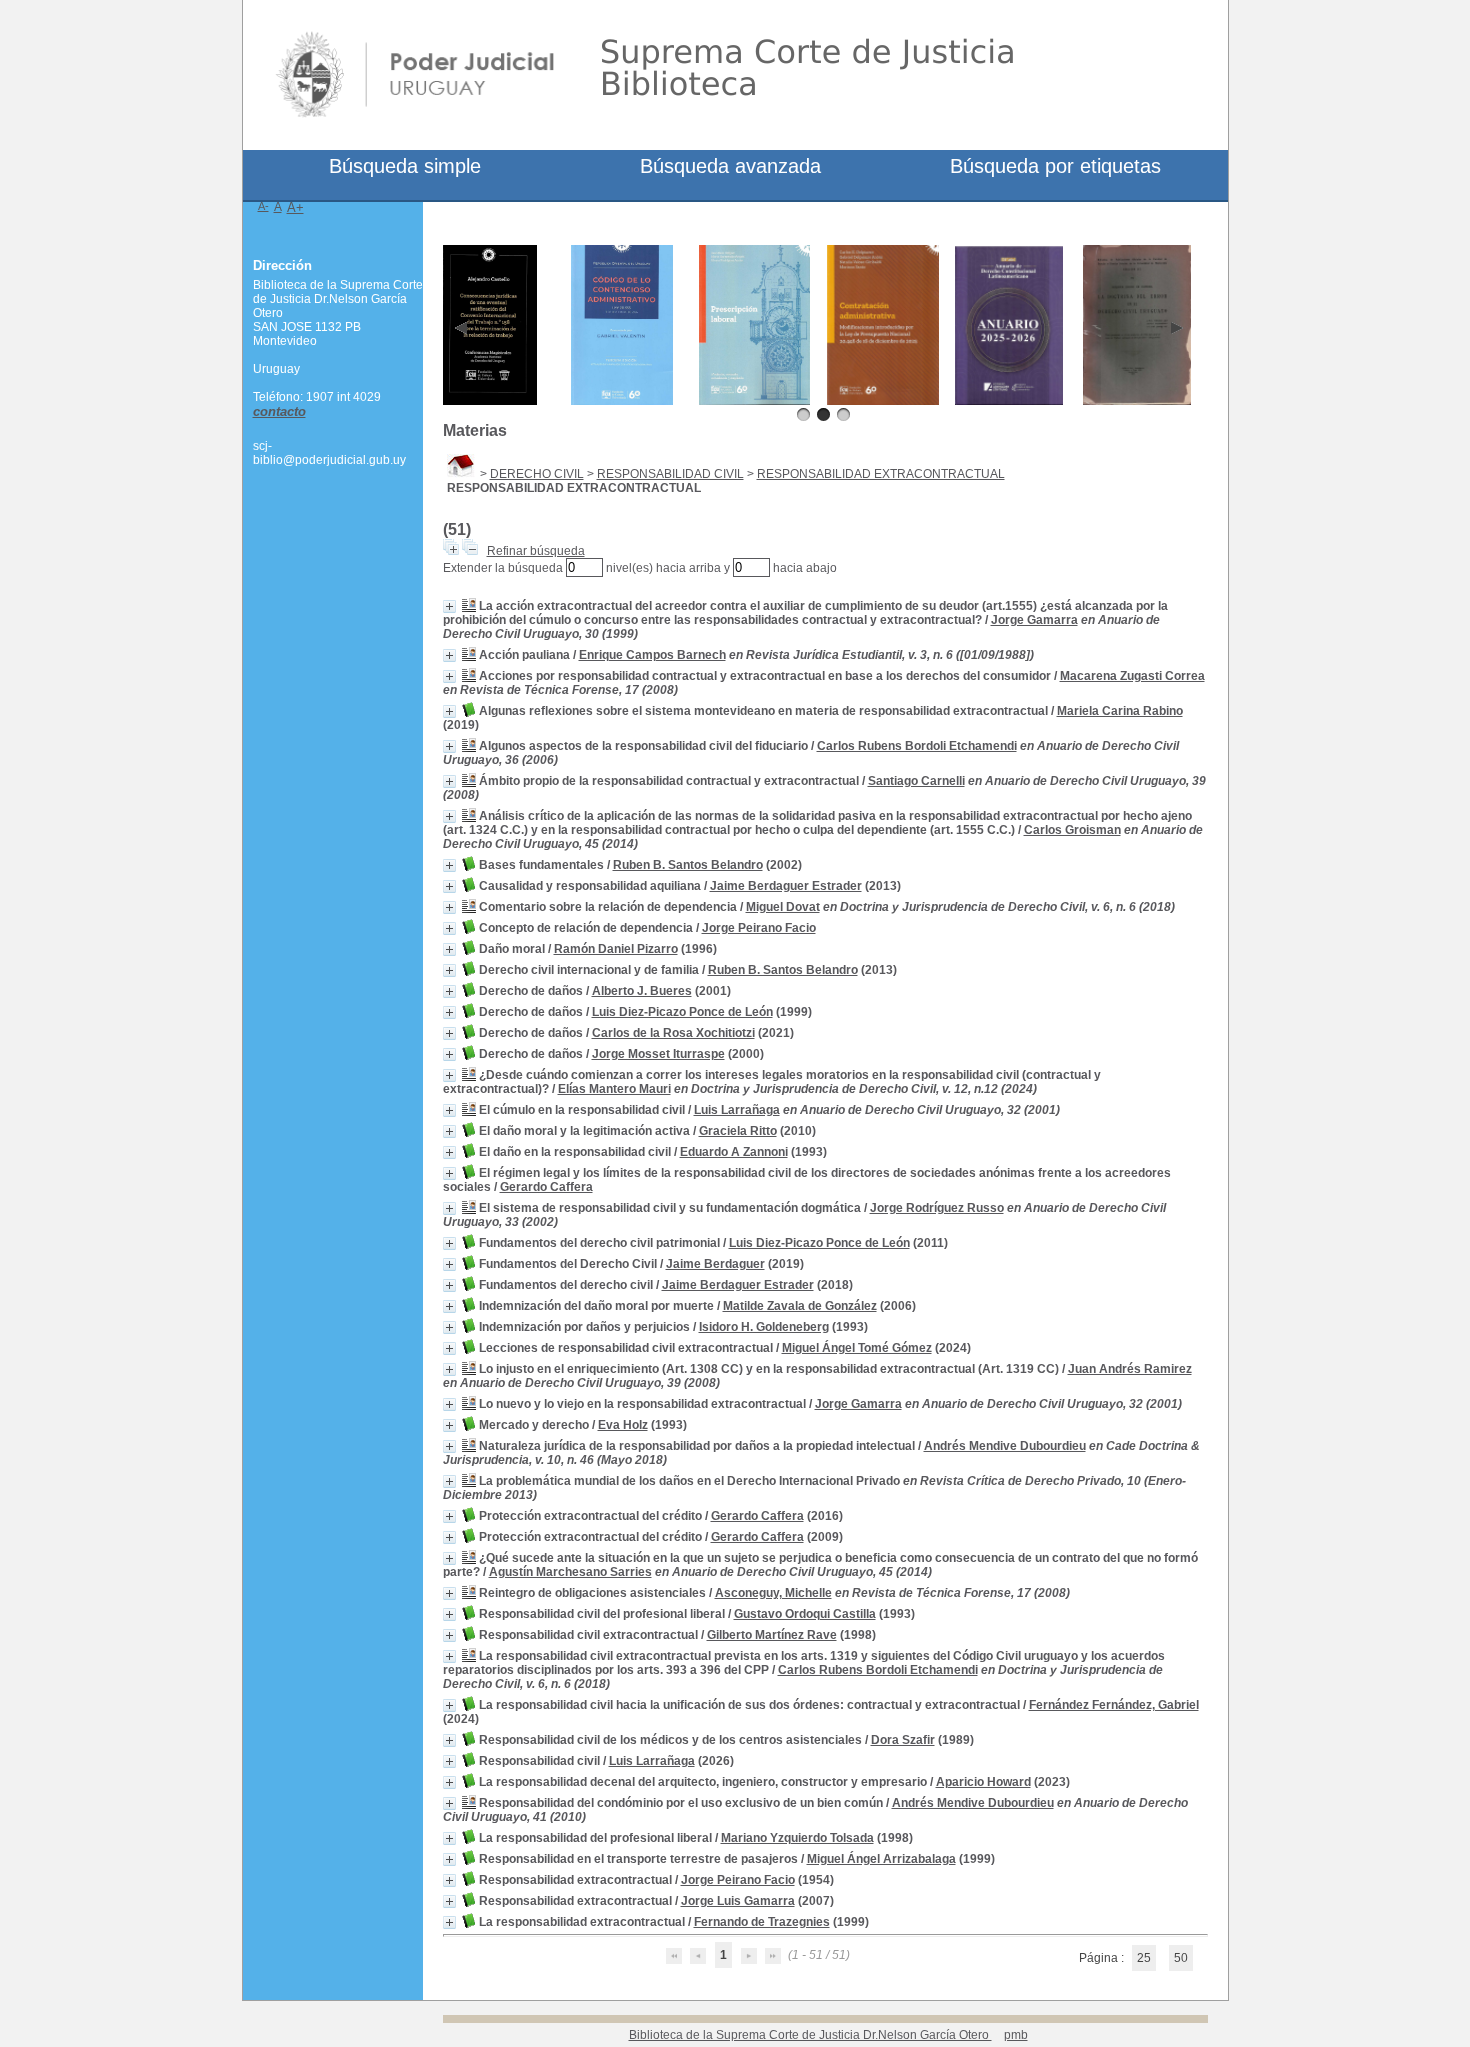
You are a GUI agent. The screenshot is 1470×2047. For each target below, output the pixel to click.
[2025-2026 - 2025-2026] (1009, 401)
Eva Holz (623, 1425)
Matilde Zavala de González (800, 1306)
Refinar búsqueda (536, 551)
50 (1181, 1958)
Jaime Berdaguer (715, 1264)
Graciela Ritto (738, 1131)
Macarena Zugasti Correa (1132, 676)
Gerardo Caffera (546, 1187)
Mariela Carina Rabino (1120, 711)
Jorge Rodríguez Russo (937, 1208)
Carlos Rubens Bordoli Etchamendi (917, 746)
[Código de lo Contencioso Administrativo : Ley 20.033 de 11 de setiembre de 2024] (622, 401)
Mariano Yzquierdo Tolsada (797, 1838)
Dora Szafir (903, 1740)
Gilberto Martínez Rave (772, 1635)
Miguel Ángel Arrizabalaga (881, 1859)
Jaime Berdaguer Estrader (786, 886)
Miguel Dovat (783, 907)
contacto (279, 411)
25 (1144, 1958)
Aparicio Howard (983, 1782)
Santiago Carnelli (916, 781)
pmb (1016, 2035)
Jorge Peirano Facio (759, 928)
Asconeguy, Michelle (773, 1593)
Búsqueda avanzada (730, 166)
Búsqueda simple (405, 166)
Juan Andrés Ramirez (1130, 1369)
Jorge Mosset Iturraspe (658, 1054)
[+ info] (449, 606)
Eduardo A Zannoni (734, 1152)
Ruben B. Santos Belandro (688, 865)
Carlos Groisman (1072, 830)
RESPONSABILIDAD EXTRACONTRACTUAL (881, 474)
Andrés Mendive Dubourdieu (1005, 1446)
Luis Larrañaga (737, 1110)
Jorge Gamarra (1034, 620)
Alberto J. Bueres (642, 991)
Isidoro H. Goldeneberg (764, 1327)
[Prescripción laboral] (755, 401)
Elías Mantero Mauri (614, 1089)
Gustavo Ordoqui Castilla (805, 1614)
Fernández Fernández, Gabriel (1114, 1705)
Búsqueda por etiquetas (1055, 166)
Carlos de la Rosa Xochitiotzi (673, 1033)
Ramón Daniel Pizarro (616, 949)
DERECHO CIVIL (537, 474)
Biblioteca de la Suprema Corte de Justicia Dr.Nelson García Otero (810, 2035)
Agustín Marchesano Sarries (570, 1572)
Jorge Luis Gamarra (738, 1901)
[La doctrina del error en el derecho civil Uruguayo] (1137, 401)
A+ (295, 207)
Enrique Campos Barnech (652, 655)
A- (263, 206)
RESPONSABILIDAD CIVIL (670, 474)
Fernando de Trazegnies (762, 1922)
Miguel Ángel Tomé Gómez (857, 1348)
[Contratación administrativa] (883, 401)
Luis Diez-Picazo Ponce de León (682, 1012)
